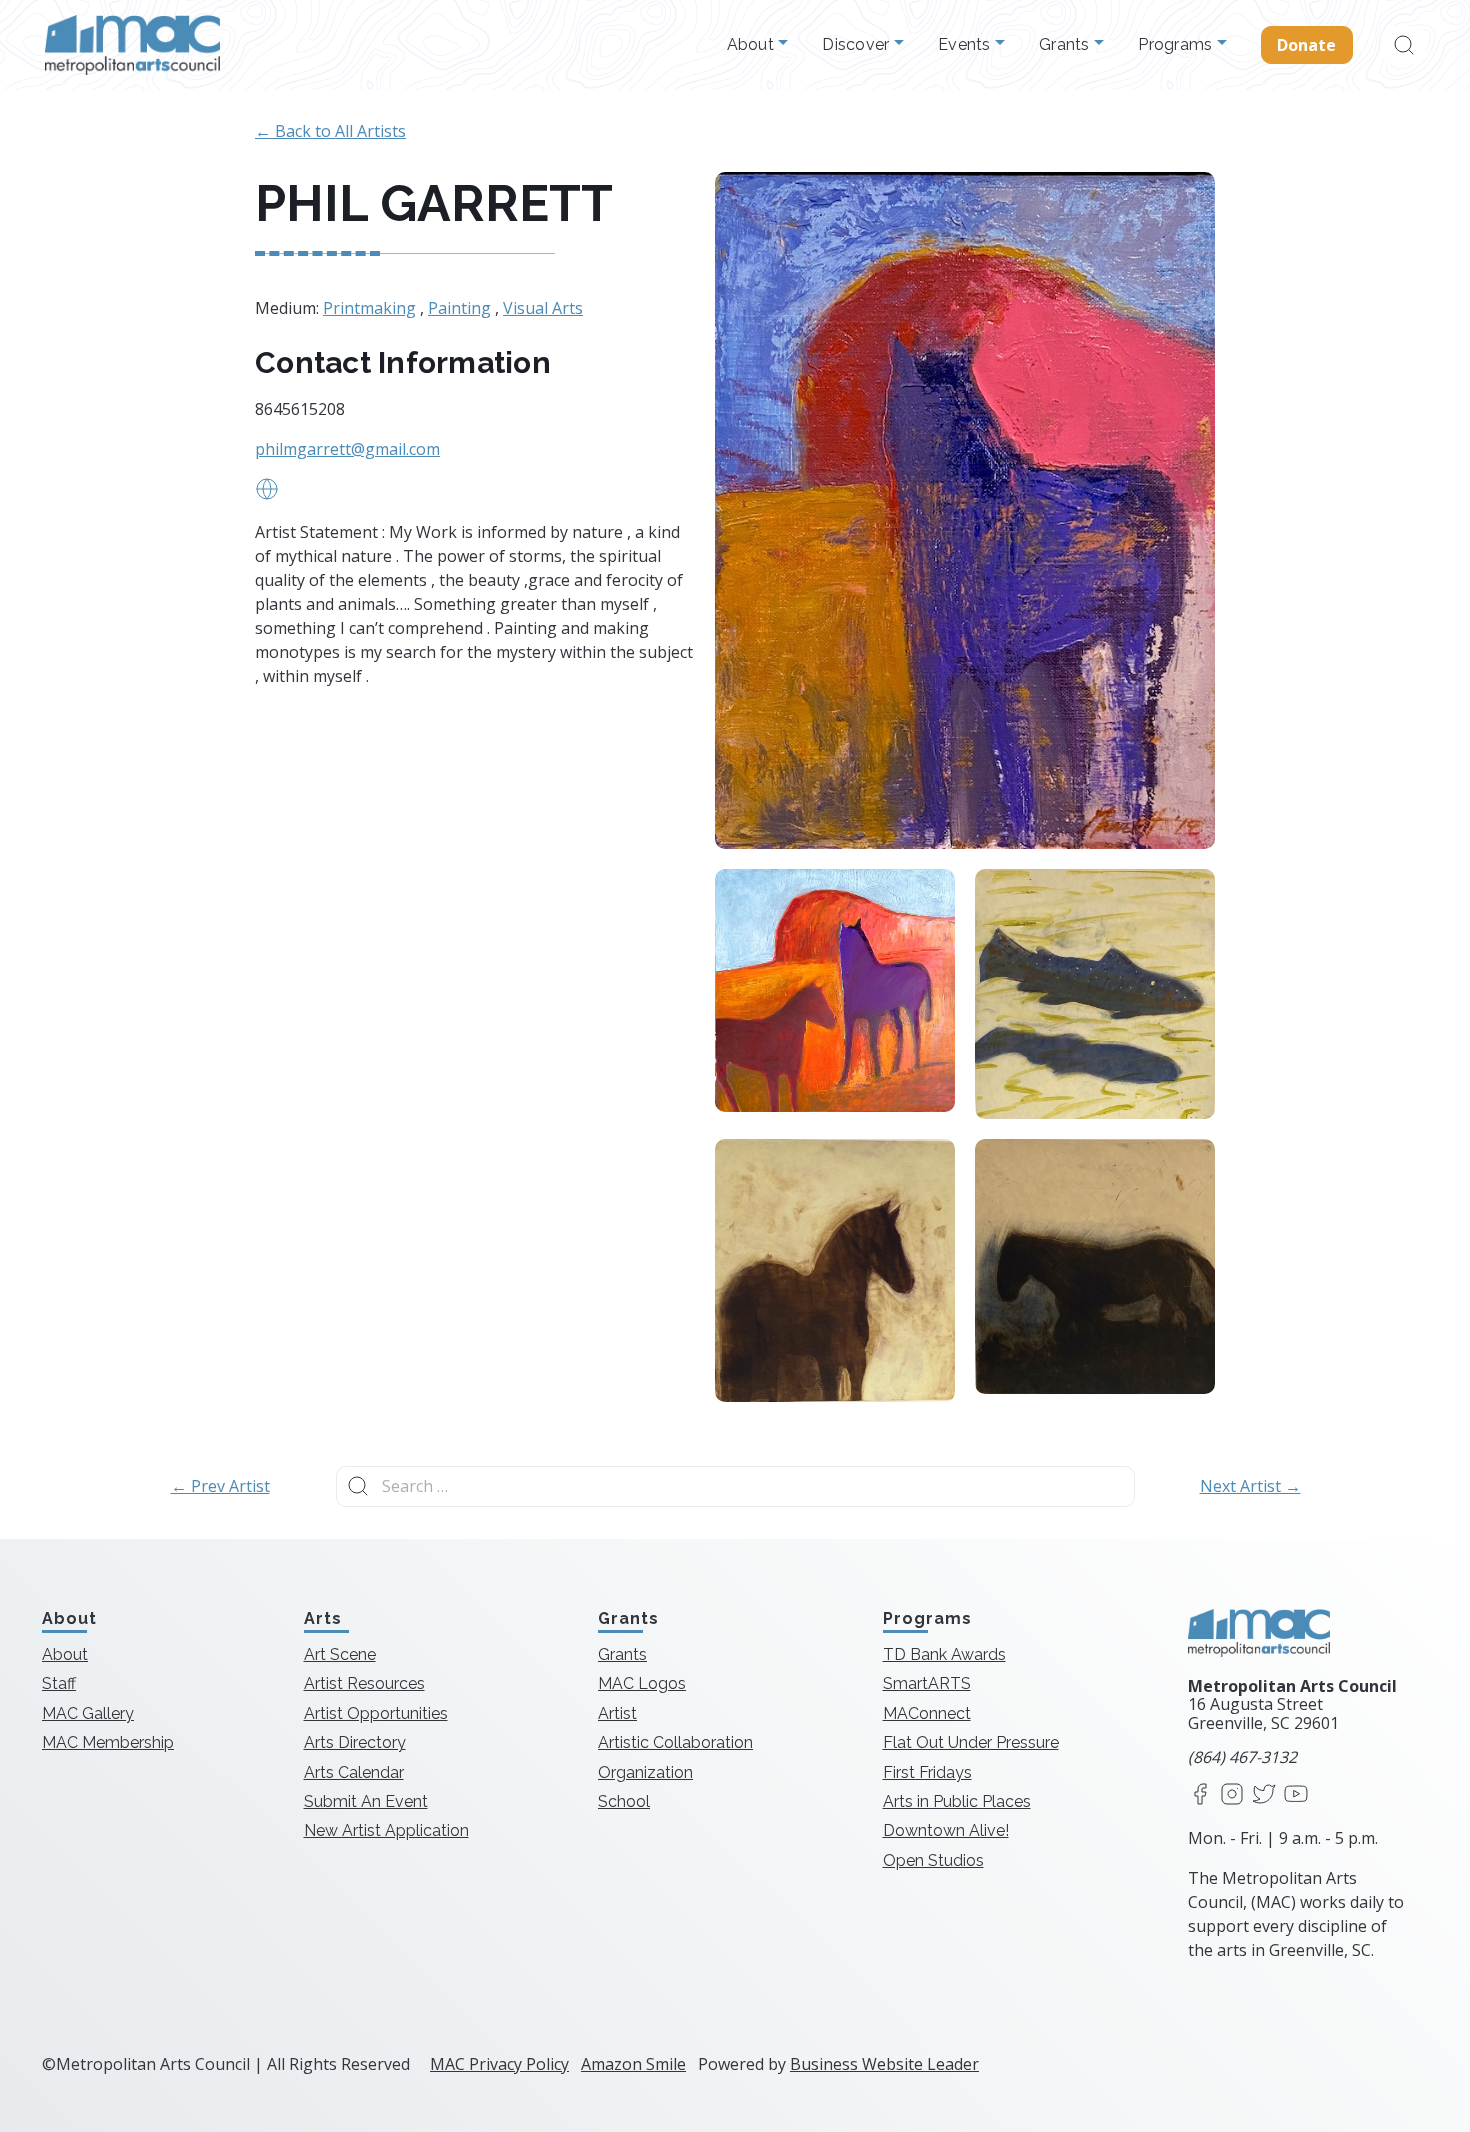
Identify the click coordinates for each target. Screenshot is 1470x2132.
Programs (1177, 45)
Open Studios (933, 1860)
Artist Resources (364, 1683)
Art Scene (340, 1654)
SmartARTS (927, 1683)
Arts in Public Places (957, 1801)
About (753, 45)
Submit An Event (366, 1801)
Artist (617, 1713)
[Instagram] (1232, 1795)
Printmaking (369, 308)
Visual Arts (543, 308)
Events (966, 45)
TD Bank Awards (944, 1654)
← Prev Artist (220, 1486)
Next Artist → (1250, 1486)
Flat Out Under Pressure (971, 1742)
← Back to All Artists (330, 131)
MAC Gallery (88, 1713)
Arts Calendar (354, 1772)
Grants (1066, 45)
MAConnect (927, 1713)
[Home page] (132, 45)
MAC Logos (642, 1683)
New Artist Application (386, 1830)
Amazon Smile (633, 2064)
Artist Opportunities (376, 1713)
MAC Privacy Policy (499, 2064)
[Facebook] (1200, 1795)
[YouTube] (1296, 1795)
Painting (459, 308)
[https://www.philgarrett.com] (267, 495)
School (624, 1801)
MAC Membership (108, 1742)
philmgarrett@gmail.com (347, 449)
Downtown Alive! (946, 1830)
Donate (1307, 45)
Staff (59, 1683)
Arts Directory (355, 1742)
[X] (1264, 1795)
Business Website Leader (884, 2064)
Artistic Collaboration (675, 1742)
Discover (857, 45)
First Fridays (927, 1772)
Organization (645, 1772)
